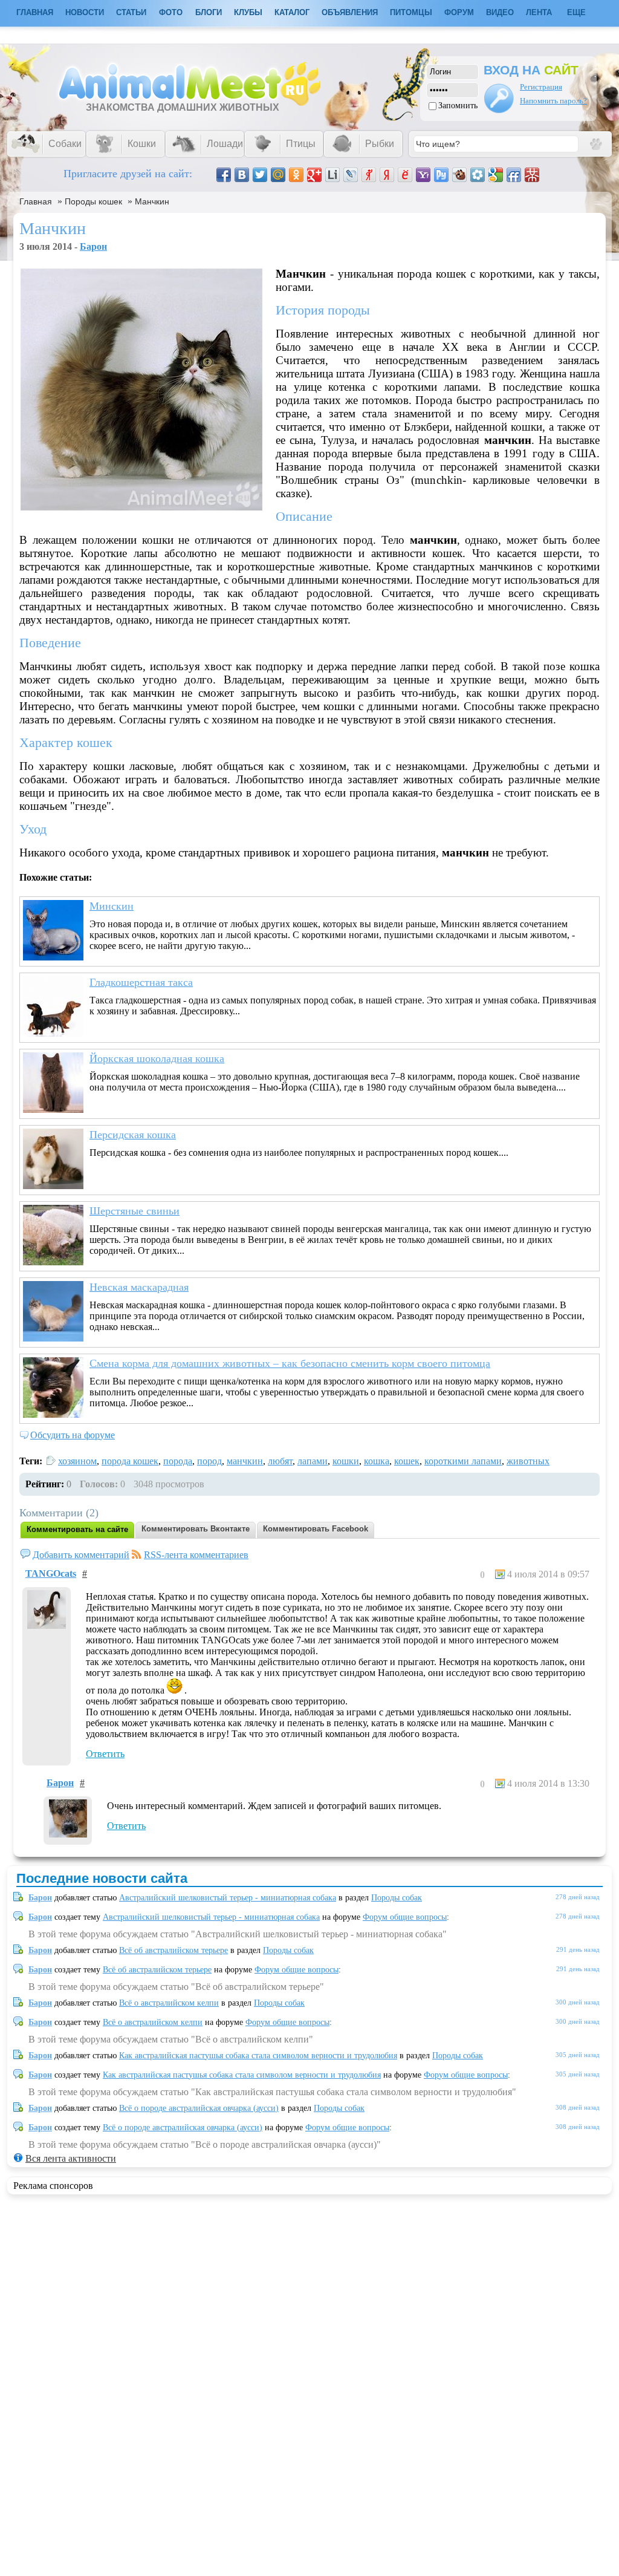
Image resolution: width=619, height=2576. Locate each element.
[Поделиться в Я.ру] (369, 175)
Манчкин (152, 201)
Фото (171, 12)
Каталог (292, 12)
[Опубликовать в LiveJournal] (351, 175)
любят (280, 1461)
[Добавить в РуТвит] (441, 175)
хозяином (77, 1461)
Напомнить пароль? (553, 101)
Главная (36, 201)
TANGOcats (51, 1573)
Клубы (248, 12)
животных (528, 1461)
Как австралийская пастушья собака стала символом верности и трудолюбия (258, 2056)
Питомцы (411, 12)
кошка (377, 1461)
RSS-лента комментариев (196, 1555)
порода (178, 1461)
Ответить (105, 1754)
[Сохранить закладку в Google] (496, 175)
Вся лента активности (71, 2158)
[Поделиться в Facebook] (224, 175)
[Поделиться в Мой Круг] (478, 175)
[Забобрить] (459, 175)
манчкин (245, 1461)
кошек (407, 1461)
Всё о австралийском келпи (169, 2003)
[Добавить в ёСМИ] (405, 175)
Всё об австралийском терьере (173, 1950)
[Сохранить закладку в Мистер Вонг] (532, 175)
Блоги (209, 12)
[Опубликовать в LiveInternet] (332, 175)
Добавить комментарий (81, 1555)
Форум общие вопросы (405, 1917)
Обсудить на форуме (73, 1435)
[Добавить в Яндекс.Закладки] (387, 175)
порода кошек (130, 1461)
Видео (500, 12)
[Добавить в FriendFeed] (514, 175)
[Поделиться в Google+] (314, 175)
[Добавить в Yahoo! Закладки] (423, 175)
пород (209, 1461)
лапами (313, 1461)
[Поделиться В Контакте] (242, 175)
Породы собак (397, 1898)
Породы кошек (93, 201)
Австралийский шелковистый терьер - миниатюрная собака (228, 1898)
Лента (539, 12)
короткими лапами (463, 1461)
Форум (459, 12)
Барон (93, 246)
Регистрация (541, 87)
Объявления (350, 12)
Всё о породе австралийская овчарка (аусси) (199, 2108)
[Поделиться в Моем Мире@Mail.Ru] (278, 175)
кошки (346, 1461)
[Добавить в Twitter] (260, 175)
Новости (85, 12)
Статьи (131, 12)
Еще (576, 12)
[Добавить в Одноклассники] (296, 175)
